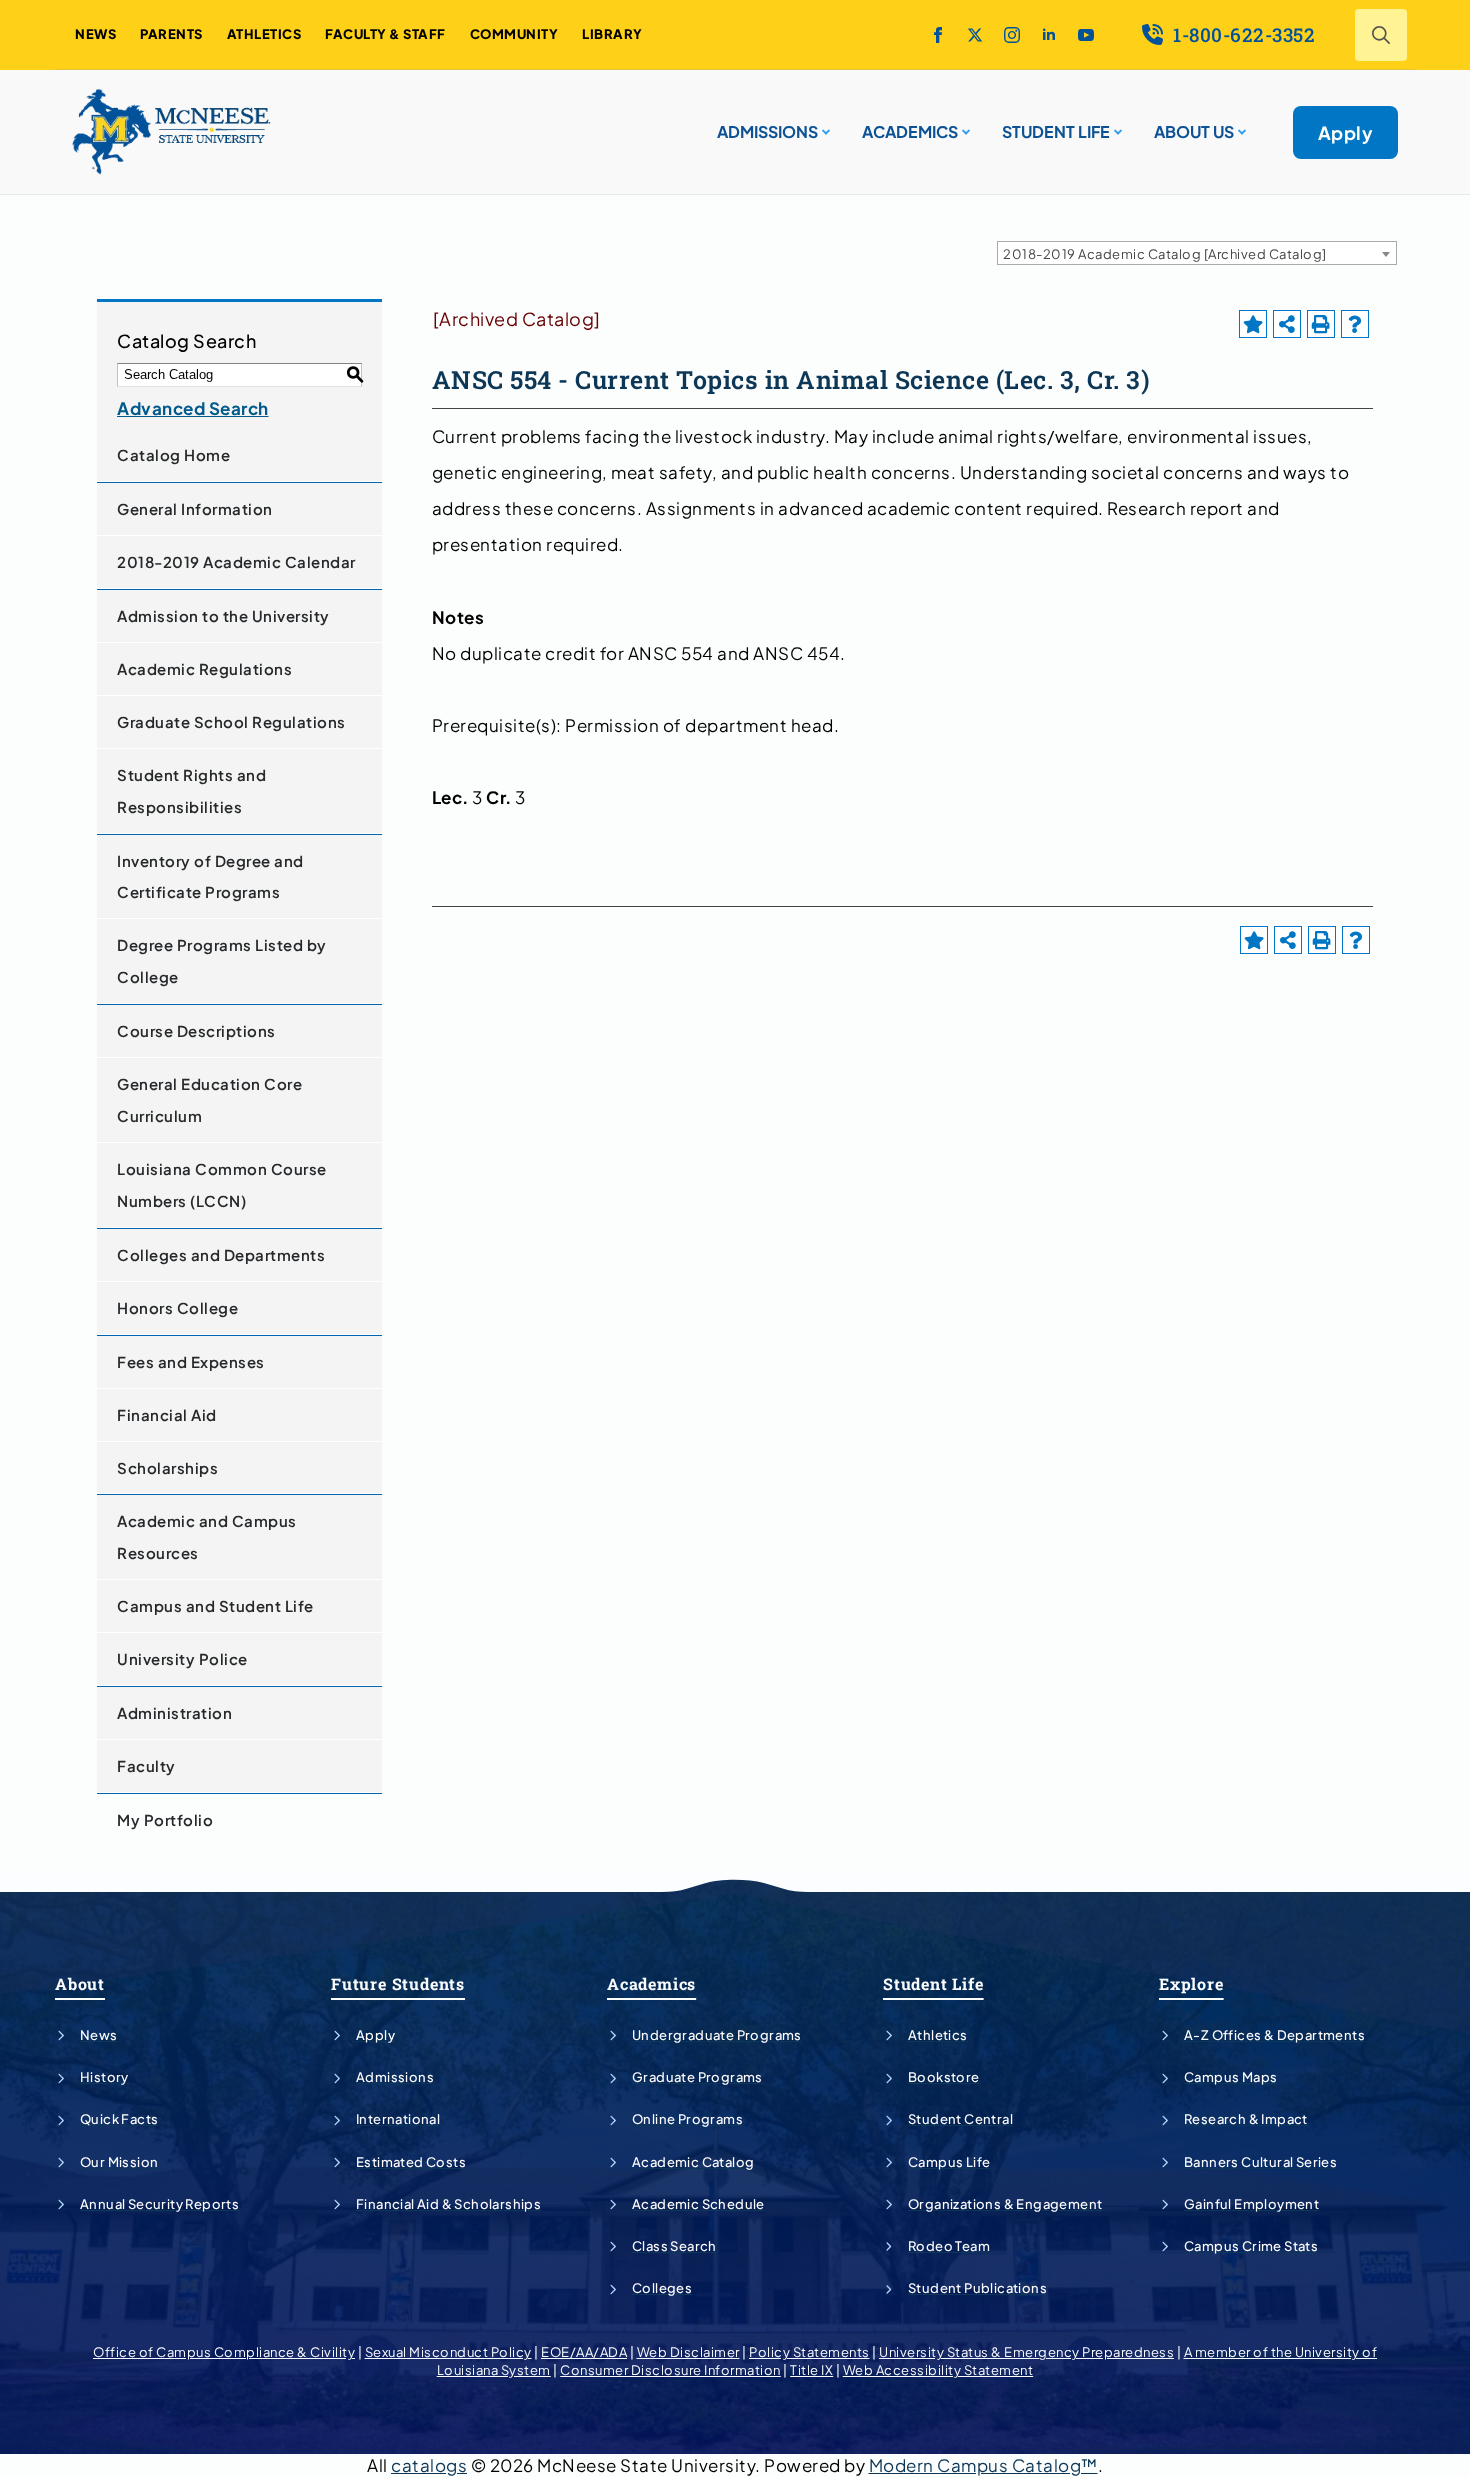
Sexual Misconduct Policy (448, 2352)
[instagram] (1012, 35)
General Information (195, 508)
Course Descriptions (196, 1030)
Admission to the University (223, 615)
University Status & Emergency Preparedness (1026, 2352)
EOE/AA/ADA (584, 2352)
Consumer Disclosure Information (670, 2370)
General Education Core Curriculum (209, 1099)
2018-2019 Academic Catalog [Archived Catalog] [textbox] (1165, 254)
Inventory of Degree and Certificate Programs (210, 876)
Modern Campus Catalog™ (983, 2465)
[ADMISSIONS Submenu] (824, 124)
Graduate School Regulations (231, 721)
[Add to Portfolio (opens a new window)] (1253, 324)
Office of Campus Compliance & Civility (224, 2352)
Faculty (146, 1765)
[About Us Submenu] (1240, 124)
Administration (174, 1712)
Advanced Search (193, 408)
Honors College (177, 1307)
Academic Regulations (204, 668)
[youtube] (1086, 35)
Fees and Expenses (191, 1361)
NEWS (95, 34)
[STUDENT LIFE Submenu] (1116, 124)
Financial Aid (167, 1414)
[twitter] (975, 35)
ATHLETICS (264, 34)
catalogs (429, 2465)
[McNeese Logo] (172, 132)
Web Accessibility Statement (938, 2370)
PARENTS (171, 34)
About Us (1194, 131)
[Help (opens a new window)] (1355, 324)
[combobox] (1197, 253)
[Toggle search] (1381, 35)
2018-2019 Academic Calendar (236, 561)
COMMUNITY (514, 34)
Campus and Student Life (215, 1605)
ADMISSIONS (767, 131)
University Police (182, 1658)
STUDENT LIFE (1056, 131)
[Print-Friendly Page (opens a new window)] (1321, 324)
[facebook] (938, 35)
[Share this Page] (1287, 324)
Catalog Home (173, 454)
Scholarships (167, 1467)
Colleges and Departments (221, 1254)
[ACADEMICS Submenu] (964, 124)
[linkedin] (1049, 35)
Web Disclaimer (688, 2352)
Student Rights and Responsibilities (191, 790)
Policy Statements (809, 2352)
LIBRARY (612, 34)
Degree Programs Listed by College (222, 960)
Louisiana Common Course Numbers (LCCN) (222, 1184)
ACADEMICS (910, 131)
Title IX (811, 2370)
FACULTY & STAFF (385, 34)
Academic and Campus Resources (207, 1536)
